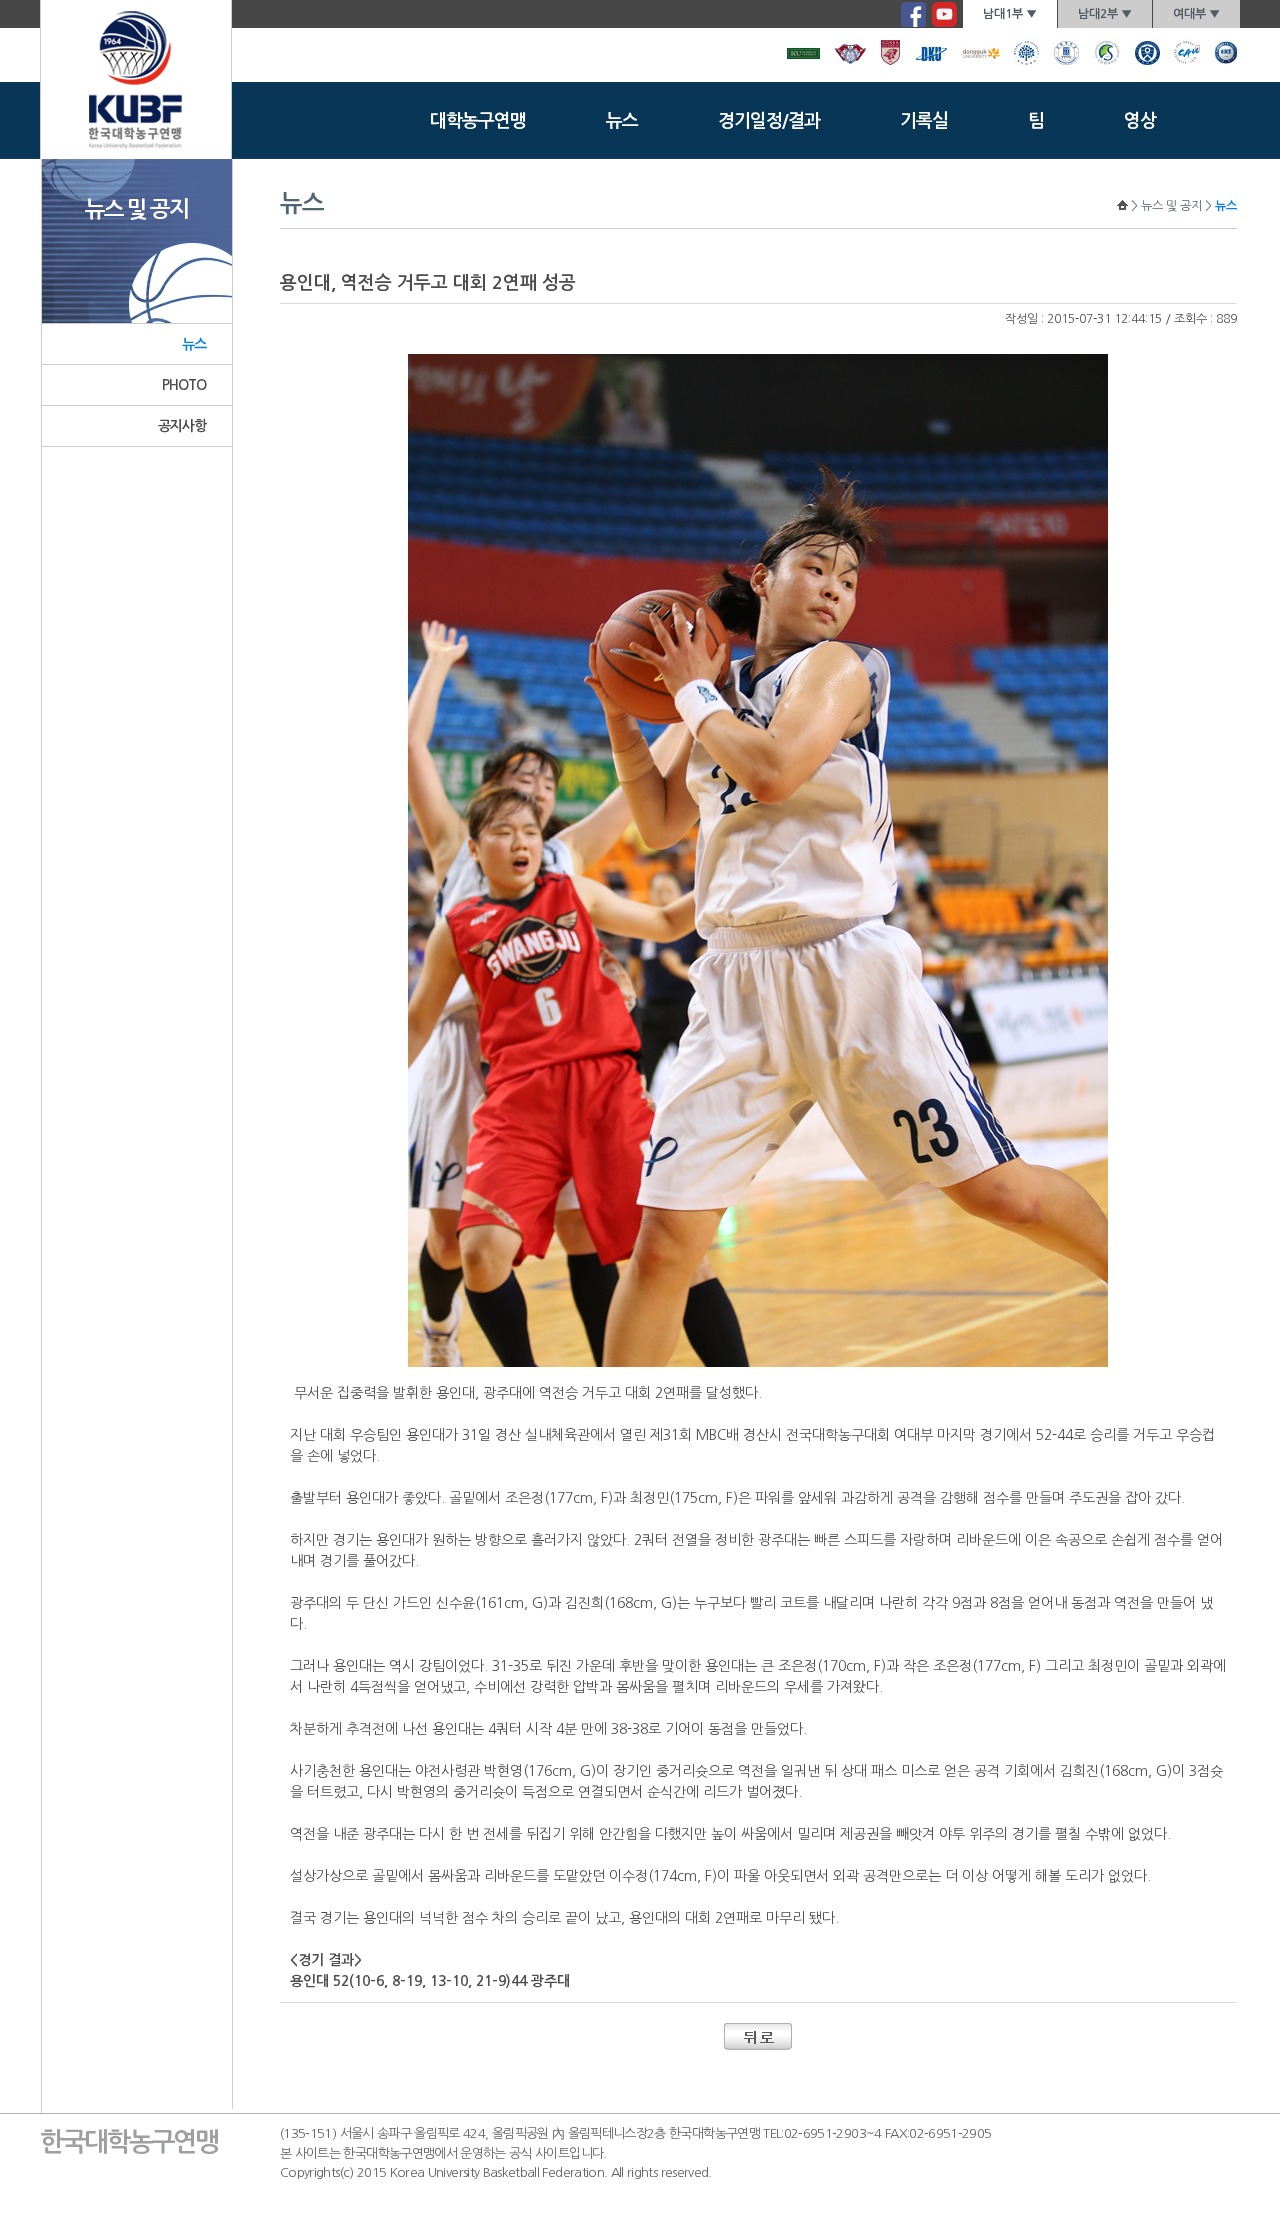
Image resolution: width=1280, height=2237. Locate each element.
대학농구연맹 (478, 121)
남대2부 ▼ (1105, 14)
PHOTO (184, 385)
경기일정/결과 (769, 121)
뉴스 (622, 121)
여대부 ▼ (1196, 14)
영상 (1140, 121)
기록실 (924, 121)
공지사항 (182, 426)
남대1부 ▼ (1010, 14)
